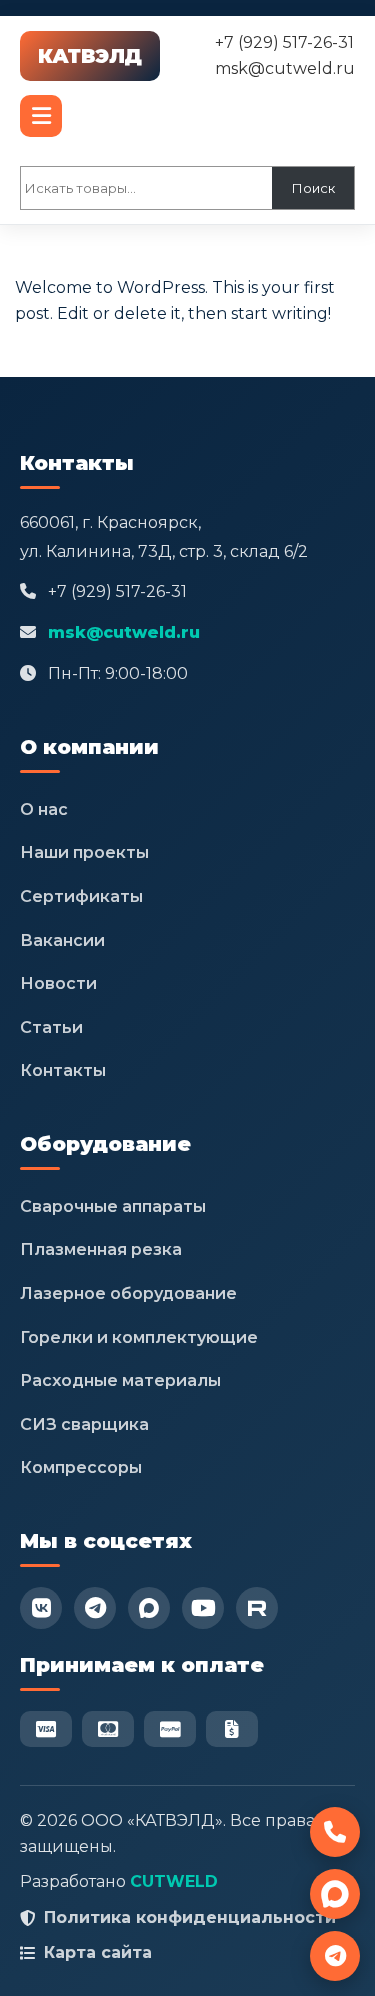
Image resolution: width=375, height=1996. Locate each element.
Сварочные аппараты (113, 1206)
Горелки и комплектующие (139, 1337)
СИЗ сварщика (84, 1424)
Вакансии (62, 940)
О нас (44, 809)
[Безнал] (232, 1729)
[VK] (41, 1608)
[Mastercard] (108, 1729)
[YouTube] (203, 1608)
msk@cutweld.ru (285, 68)
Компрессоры (81, 1467)
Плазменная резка (101, 1249)
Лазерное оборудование (128, 1293)
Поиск (313, 188)
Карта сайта (98, 1952)
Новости (58, 983)
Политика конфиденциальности (190, 1917)
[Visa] (46, 1729)
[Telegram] (95, 1608)
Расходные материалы (120, 1380)
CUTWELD (174, 1881)
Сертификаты (81, 896)
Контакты (63, 1070)
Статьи (51, 1027)
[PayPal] (170, 1729)
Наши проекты (84, 852)
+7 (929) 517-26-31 (284, 42)
